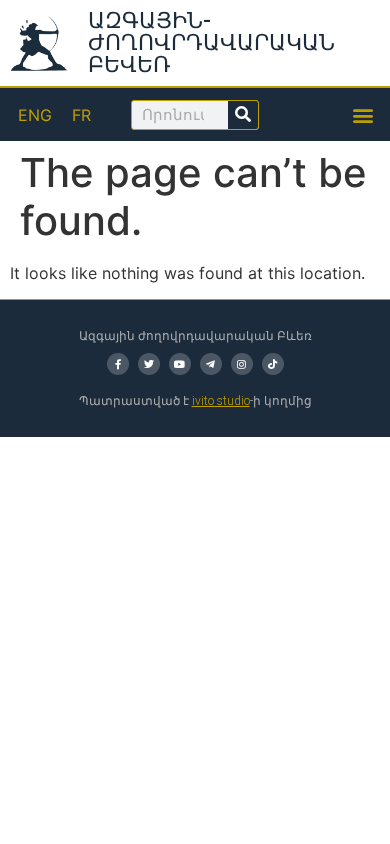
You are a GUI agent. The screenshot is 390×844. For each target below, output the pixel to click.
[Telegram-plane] (211, 364)
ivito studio (221, 401)
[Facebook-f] (118, 364)
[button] (363, 114)
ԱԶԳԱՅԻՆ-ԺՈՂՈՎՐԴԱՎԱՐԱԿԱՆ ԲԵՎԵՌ (211, 42)
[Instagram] (242, 364)
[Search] (243, 115)
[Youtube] (180, 364)
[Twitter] (149, 364)
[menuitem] (35, 114)
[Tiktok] (273, 364)
